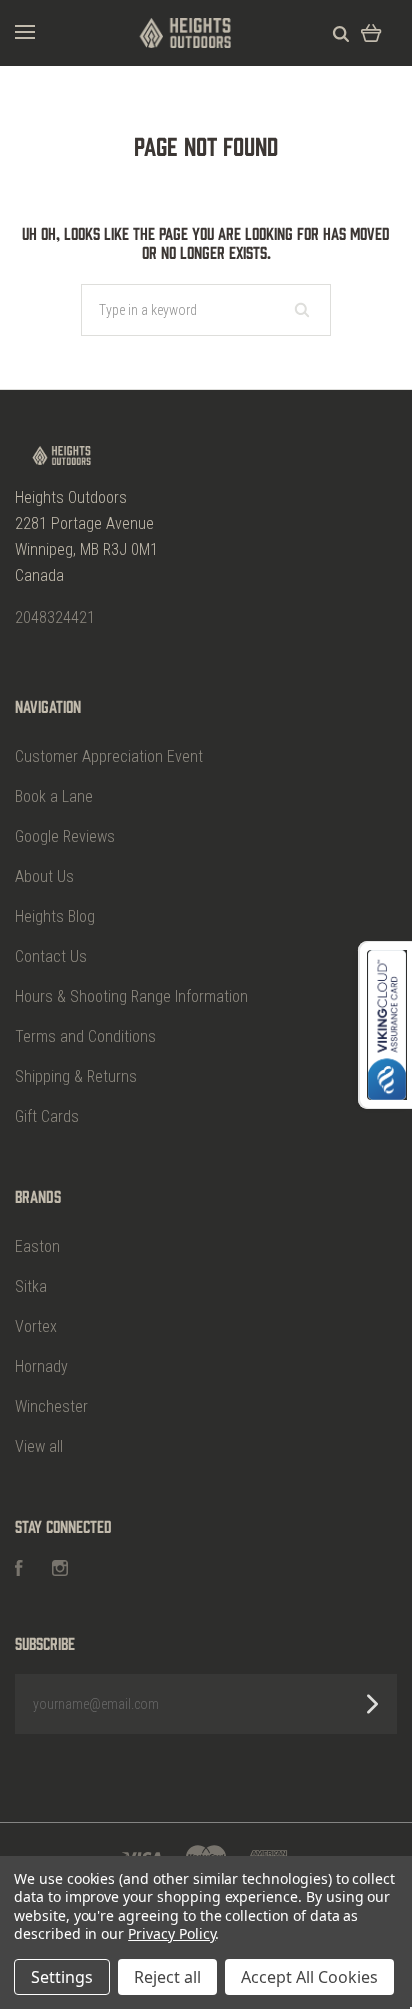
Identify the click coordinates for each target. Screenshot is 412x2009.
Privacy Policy (171, 1933)
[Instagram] (60, 1570)
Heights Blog (55, 916)
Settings (62, 1977)
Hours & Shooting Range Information (131, 996)
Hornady (41, 1366)
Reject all (167, 1977)
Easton (37, 1246)
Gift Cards (47, 1116)
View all (39, 1446)
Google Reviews (65, 836)
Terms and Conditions (85, 1036)
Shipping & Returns (76, 1076)
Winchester (51, 1406)
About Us (44, 876)
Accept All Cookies (309, 1977)
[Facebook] (19, 1570)
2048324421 (55, 617)
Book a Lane (54, 796)
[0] (371, 32)
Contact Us (51, 956)
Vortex (36, 1326)
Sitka (31, 1286)
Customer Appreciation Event (109, 756)
